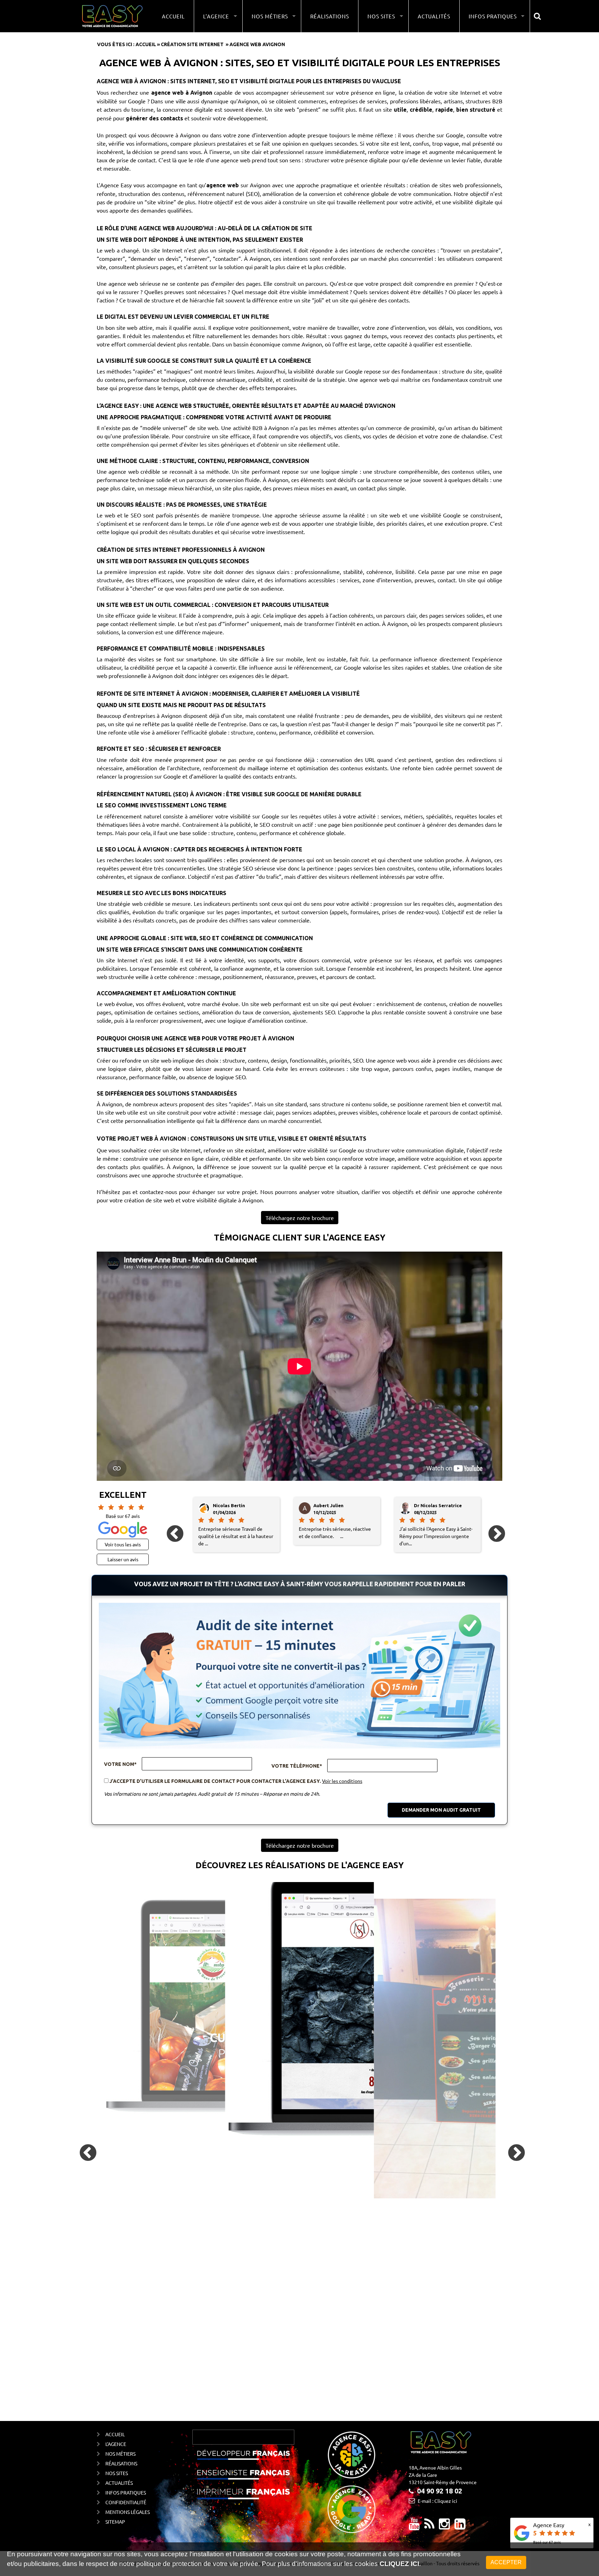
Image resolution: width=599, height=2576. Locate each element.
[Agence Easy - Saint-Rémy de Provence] (112, 16)
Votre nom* (120, 1764)
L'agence (116, 2444)
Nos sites (117, 2473)
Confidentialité (126, 2502)
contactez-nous (158, 1192)
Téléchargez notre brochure (300, 1218)
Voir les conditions (342, 1781)
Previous (169, 1528)
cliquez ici (399, 2564)
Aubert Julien (228, 1505)
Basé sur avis (547, 2542)
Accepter (506, 2562)
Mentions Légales (128, 2512)
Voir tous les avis (123, 1544)
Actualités (434, 16)
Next (491, 1528)
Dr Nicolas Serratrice (337, 1505)
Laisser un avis (123, 1559)
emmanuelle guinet (436, 1505)
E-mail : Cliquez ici (437, 2501)
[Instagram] (444, 2526)
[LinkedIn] (460, 2526)
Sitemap (115, 2522)
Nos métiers (120, 2454)
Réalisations (330, 16)
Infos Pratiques (126, 2492)
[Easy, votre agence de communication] (429, 2526)
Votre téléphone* (297, 1766)
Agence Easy (549, 2525)
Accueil (173, 16)
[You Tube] (414, 2526)
